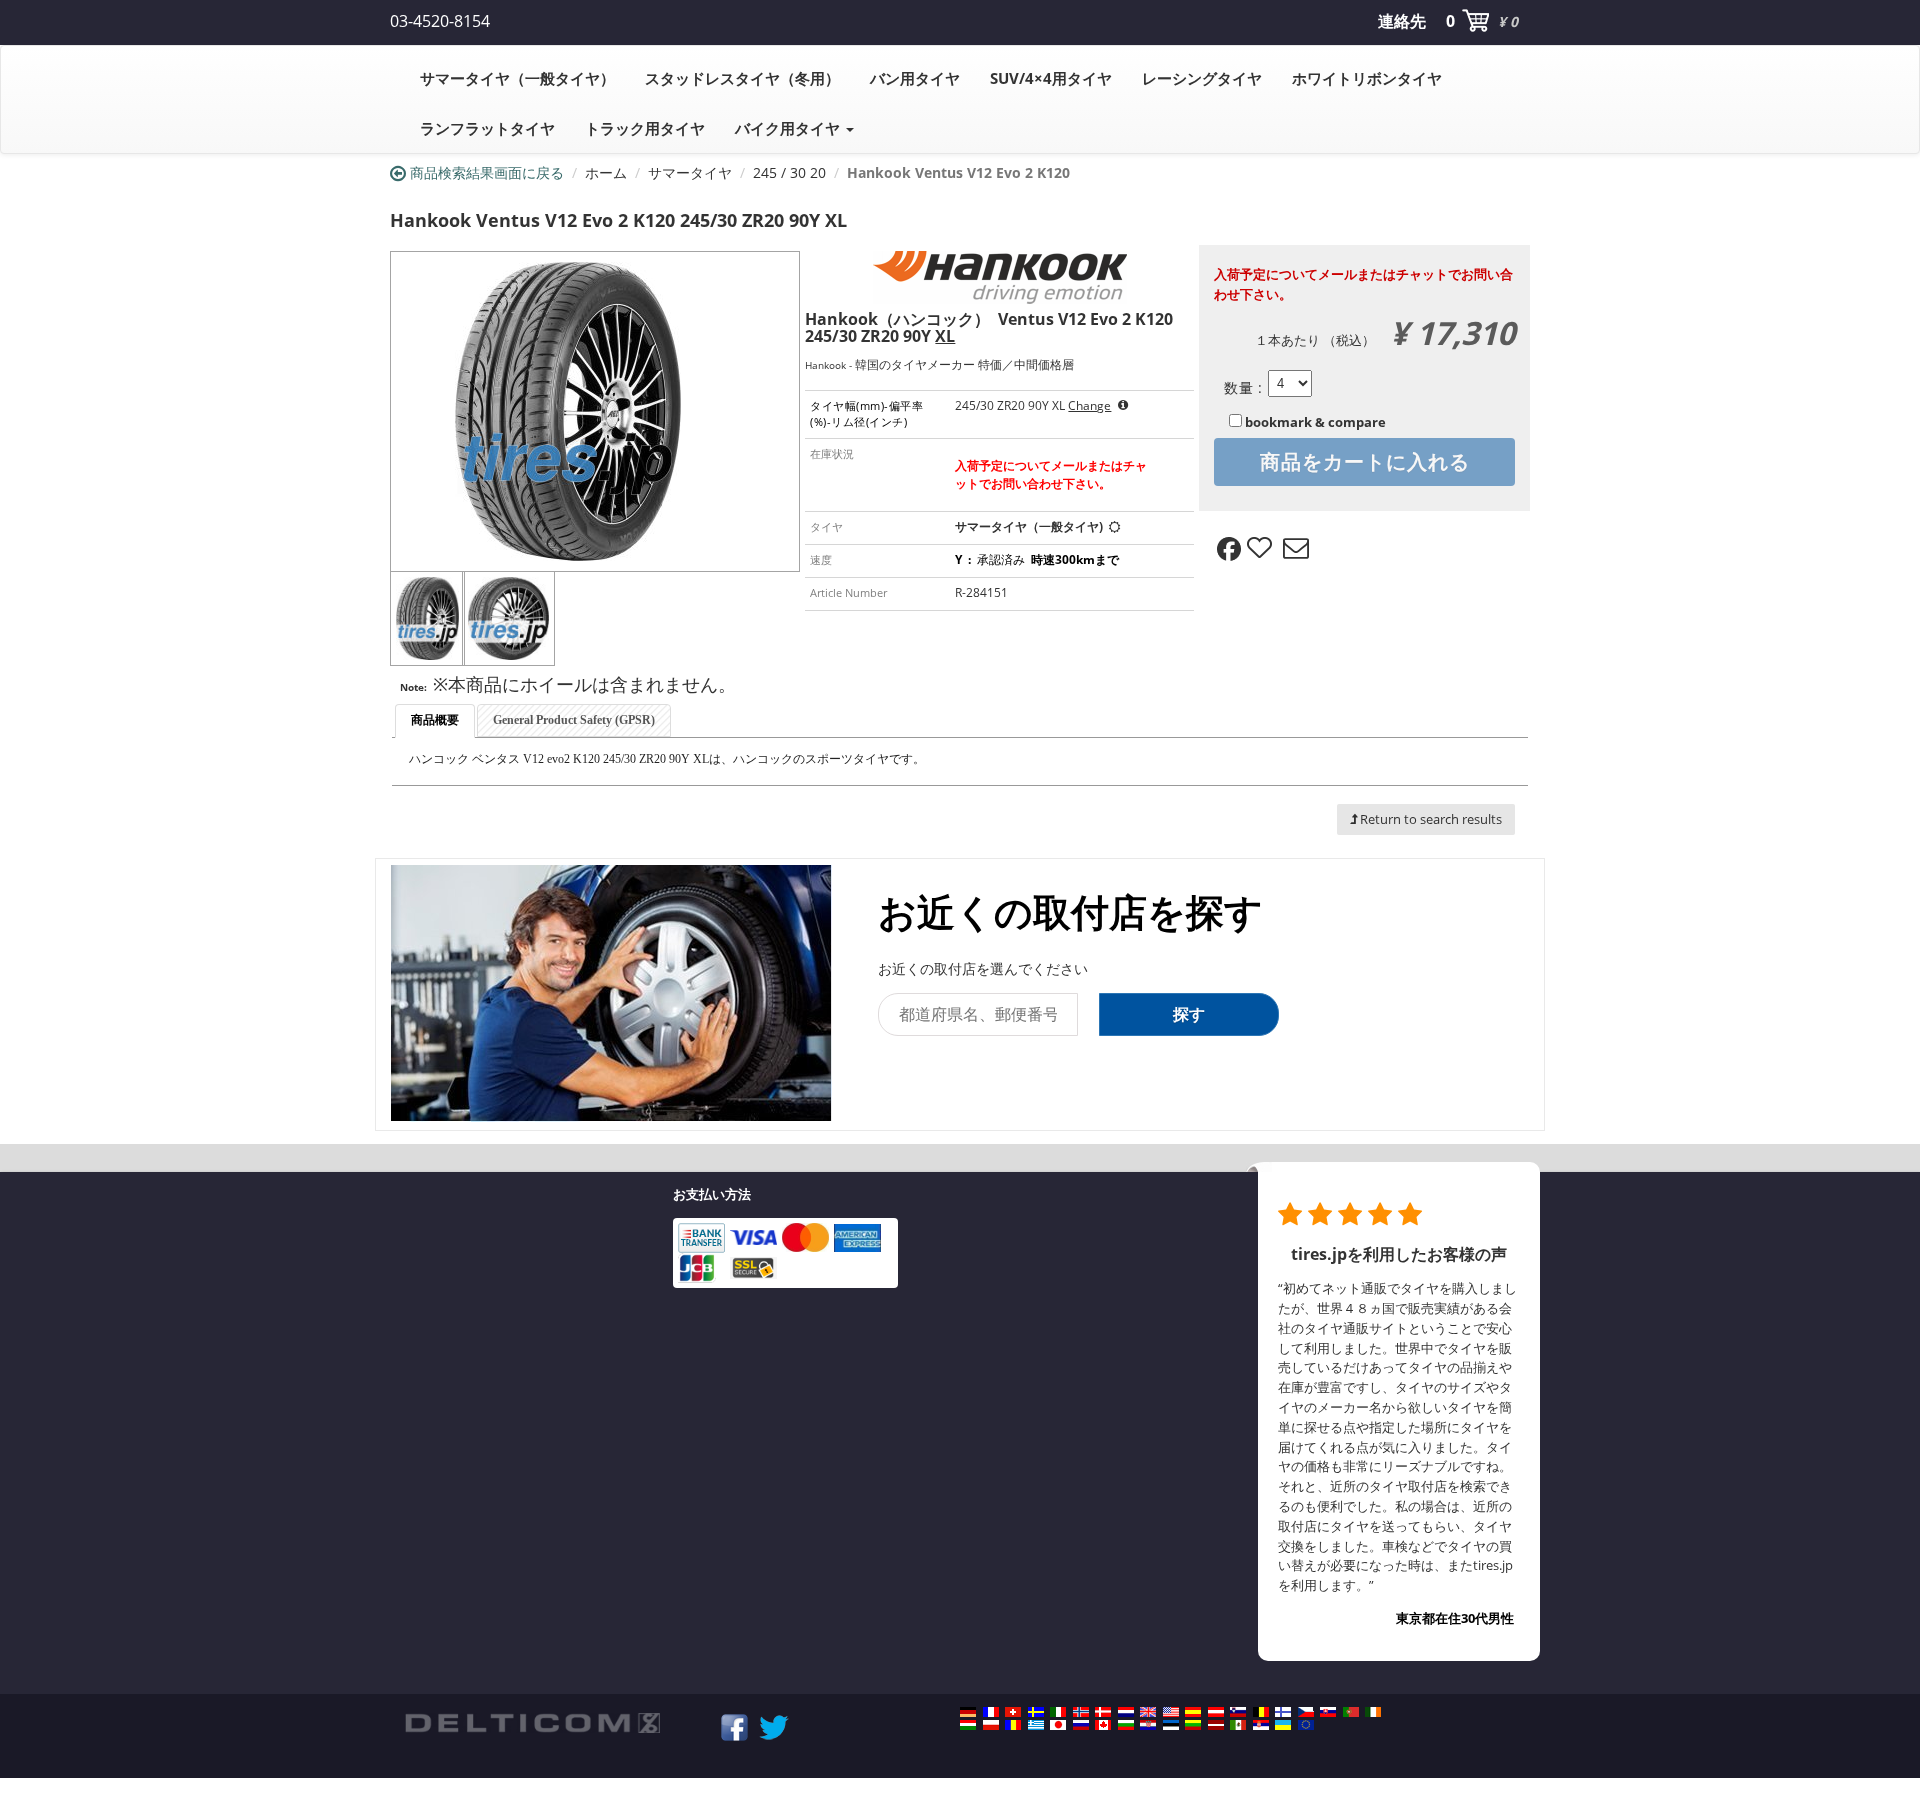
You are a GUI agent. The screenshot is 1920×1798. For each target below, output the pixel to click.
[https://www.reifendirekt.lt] (1193, 1725)
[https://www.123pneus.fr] (991, 1712)
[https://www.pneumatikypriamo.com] (1328, 1712)
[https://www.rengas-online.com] (1283, 1712)
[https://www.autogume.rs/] (1261, 1725)
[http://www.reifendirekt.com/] (1306, 1725)
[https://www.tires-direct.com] (1171, 1712)
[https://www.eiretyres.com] (1373, 1712)
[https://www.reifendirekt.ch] (1013, 1712)
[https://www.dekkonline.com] (1081, 1712)
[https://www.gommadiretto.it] (1058, 1712)
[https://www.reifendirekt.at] (1216, 1712)
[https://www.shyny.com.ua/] (1283, 1725)
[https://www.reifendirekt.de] (968, 1712)
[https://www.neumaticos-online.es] (1193, 1712)
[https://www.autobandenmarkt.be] (1261, 1712)
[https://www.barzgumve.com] (1126, 1725)
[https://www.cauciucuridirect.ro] (1013, 1725)
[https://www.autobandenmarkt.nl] (1126, 1712)
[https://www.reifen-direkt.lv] (1216, 1725)
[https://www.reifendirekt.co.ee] (1171, 1725)
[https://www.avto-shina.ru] (1081, 1725)
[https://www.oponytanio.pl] (991, 1725)
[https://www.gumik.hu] (968, 1725)
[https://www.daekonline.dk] (1103, 1712)
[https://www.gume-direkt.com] (1238, 1712)
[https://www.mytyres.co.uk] (1148, 1712)
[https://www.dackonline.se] (1036, 1712)
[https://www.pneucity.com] (1351, 1712)
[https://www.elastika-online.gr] (1036, 1725)
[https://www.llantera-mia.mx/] (1238, 1725)
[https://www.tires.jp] (1058, 1725)
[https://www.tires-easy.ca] (1103, 1725)
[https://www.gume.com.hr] (1148, 1725)
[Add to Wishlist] (1262, 549)
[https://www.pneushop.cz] (1306, 1712)
